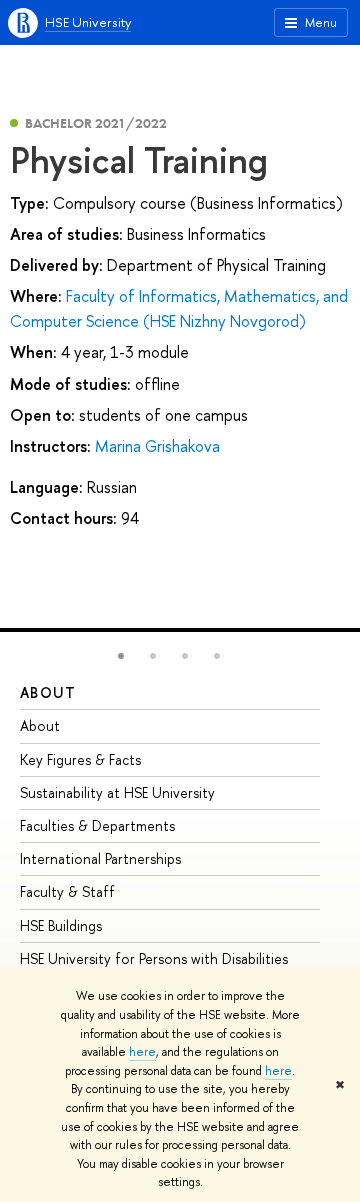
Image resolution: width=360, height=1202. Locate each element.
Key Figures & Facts (80, 759)
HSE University (88, 22)
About (48, 692)
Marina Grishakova (157, 446)
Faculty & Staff (67, 891)
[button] (121, 656)
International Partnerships (100, 858)
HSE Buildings (61, 925)
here (142, 1052)
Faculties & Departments (97, 825)
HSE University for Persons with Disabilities (154, 958)
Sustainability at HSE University (117, 792)
